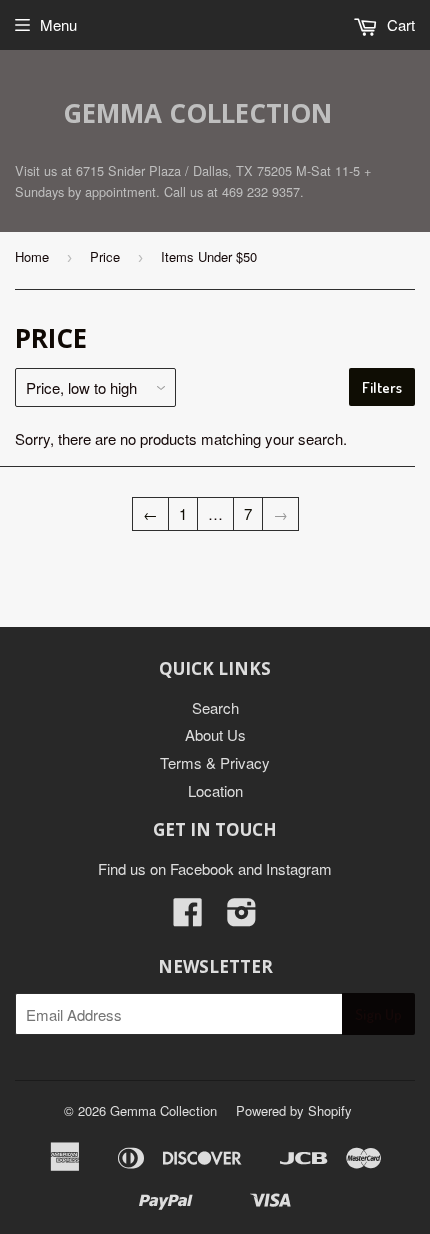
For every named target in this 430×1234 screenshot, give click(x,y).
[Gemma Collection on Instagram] (242, 917)
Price (105, 256)
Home (32, 256)
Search (215, 707)
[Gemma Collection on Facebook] (188, 917)
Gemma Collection (197, 113)
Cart (399, 24)
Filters (382, 387)
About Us (215, 734)
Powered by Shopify (294, 1110)
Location (215, 790)
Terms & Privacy (215, 762)
